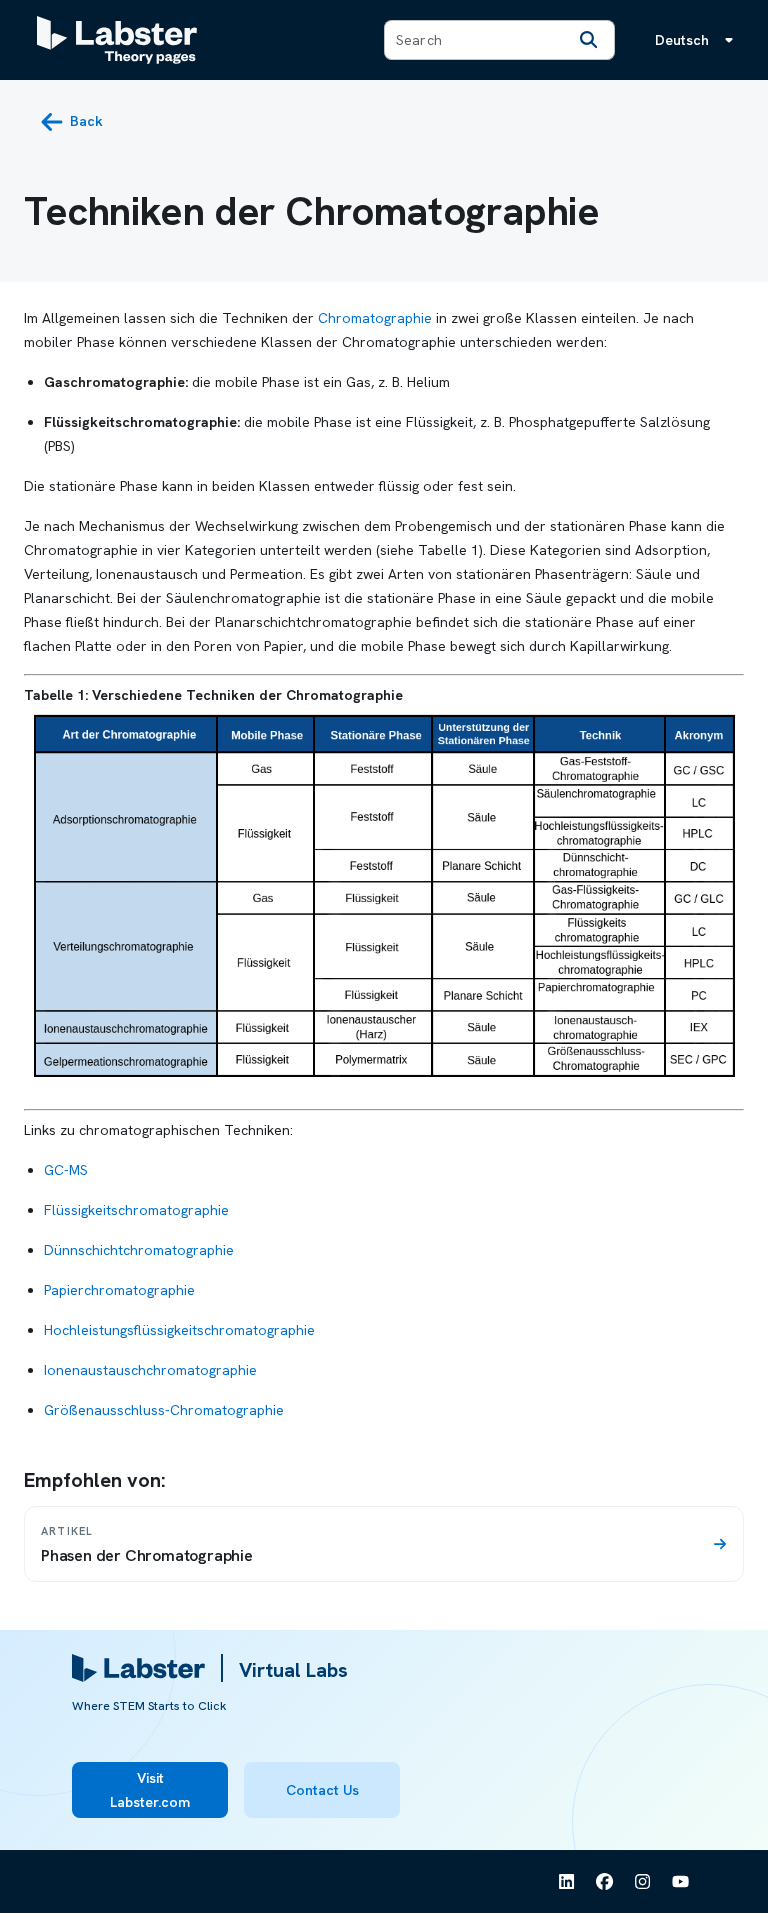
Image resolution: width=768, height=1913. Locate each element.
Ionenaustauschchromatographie (150, 1370)
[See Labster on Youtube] (681, 1882)
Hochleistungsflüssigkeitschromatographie (179, 1330)
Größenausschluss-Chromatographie (164, 1410)
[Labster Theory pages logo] (117, 40)
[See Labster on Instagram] (643, 1882)
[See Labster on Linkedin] (567, 1882)
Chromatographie (375, 318)
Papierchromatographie (119, 1290)
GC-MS (66, 1170)
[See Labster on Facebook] (605, 1882)
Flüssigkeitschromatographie (136, 1210)
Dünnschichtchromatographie (139, 1250)
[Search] (588, 40)
